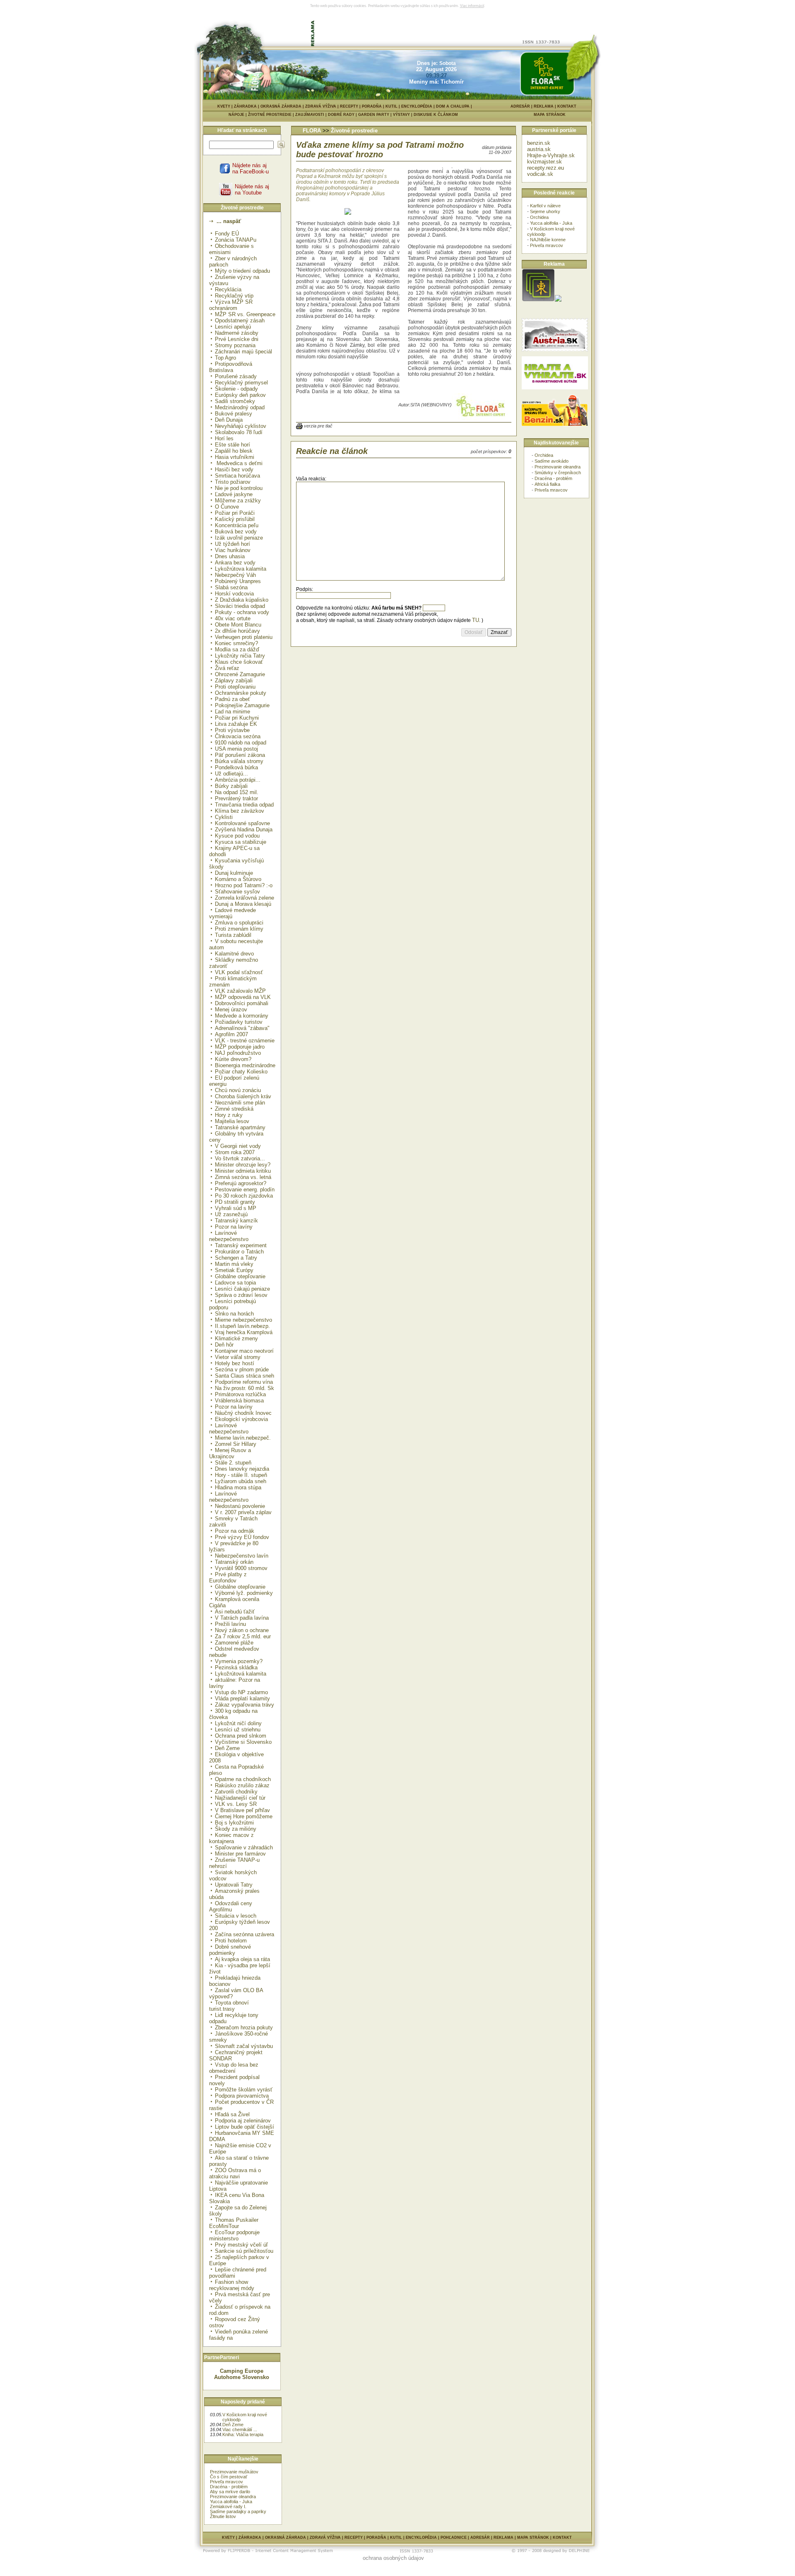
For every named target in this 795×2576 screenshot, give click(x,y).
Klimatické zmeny (236, 1338)
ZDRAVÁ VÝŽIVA (321, 106)
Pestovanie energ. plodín (245, 1190)
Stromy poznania (235, 345)
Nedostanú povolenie (240, 1506)
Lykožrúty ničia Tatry (240, 656)
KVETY (224, 106)
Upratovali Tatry (234, 1885)
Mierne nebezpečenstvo (243, 1320)
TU (476, 620)
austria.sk (539, 149)
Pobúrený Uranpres (238, 581)
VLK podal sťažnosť (239, 972)
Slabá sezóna (231, 587)
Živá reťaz (227, 668)
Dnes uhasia (230, 556)
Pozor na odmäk (235, 1531)
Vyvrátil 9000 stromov (241, 1568)
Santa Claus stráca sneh (245, 1376)
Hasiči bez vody (234, 469)
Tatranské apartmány (240, 1127)
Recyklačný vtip (234, 296)
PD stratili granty (235, 1202)
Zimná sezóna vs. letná (243, 1177)
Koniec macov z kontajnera (231, 1838)
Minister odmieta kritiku (243, 1171)
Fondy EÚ (227, 234)
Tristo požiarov (233, 482)
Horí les (224, 438)
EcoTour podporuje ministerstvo (234, 2235)
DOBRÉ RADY (343, 115)
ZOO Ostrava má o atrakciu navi (235, 2173)
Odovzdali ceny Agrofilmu (231, 1906)
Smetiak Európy (234, 1270)
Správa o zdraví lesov (241, 1295)
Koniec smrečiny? (236, 643)
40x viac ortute (233, 618)
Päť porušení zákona (240, 755)
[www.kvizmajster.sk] (538, 300)
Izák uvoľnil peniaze (239, 538)
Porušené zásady (236, 376)
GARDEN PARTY (376, 115)
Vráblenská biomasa (239, 1401)
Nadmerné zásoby (237, 333)
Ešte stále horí (232, 445)
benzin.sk (539, 143)
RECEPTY (349, 106)
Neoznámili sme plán (240, 1103)
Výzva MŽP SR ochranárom (231, 305)
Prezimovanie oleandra (233, 2497)
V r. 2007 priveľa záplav (243, 1512)
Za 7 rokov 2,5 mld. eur (243, 1636)
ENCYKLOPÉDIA (417, 106)
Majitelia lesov (232, 1121)
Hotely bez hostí (235, 1363)
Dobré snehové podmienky (230, 1950)
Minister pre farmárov (240, 1854)
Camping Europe (242, 2371)
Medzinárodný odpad (240, 407)
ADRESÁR (520, 106)
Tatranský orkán (234, 1562)
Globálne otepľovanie (240, 1276)
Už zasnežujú (231, 1214)
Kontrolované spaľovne (242, 823)
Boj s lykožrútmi (234, 1823)
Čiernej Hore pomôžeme (244, 1816)
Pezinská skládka (236, 1667)
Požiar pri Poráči (235, 513)
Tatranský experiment (241, 1245)
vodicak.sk (540, 174)
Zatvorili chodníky (236, 1792)
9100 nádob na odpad (241, 743)
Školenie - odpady (236, 389)
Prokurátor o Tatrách (239, 1252)
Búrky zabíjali (231, 786)
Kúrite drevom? (233, 1059)
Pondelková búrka (236, 767)
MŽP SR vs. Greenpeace (245, 314)
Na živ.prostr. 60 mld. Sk (245, 1388)
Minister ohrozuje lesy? (243, 1165)
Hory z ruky (229, 1115)
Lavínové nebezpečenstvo (229, 1236)
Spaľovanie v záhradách (244, 1847)
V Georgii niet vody (238, 1146)
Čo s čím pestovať (229, 2477)
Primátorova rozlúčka (240, 1394)
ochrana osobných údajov (393, 2558)
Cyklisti (224, 817)
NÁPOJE (238, 115)
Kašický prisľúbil (235, 519)
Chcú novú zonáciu (238, 1090)
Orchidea (539, 217)
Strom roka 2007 (235, 1152)
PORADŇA (372, 106)
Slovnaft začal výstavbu (244, 2046)
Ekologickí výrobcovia (241, 1419)
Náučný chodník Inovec (243, 1413)
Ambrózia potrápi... (238, 780)
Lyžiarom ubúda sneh (241, 1481)
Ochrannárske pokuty (241, 693)
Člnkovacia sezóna (238, 736)
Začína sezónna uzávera (245, 1934)
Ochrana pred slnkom (241, 1736)
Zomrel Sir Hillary (236, 1444)
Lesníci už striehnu (238, 1730)
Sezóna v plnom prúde (242, 1370)
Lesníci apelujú (233, 327)
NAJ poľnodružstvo (238, 1053)
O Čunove (227, 507)
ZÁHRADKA (245, 106)
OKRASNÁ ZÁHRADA (281, 106)
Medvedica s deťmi (239, 463)
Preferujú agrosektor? (241, 1183)
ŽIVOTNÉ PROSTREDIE (272, 115)
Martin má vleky (234, 1264)
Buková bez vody (236, 532)
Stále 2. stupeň (233, 1463)
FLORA (312, 131)
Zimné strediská (234, 1109)
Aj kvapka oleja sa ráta (242, 1959)
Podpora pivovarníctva (242, 2096)
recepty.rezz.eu (546, 168)
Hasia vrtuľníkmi (235, 457)
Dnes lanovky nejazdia (242, 1469)
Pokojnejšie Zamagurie (242, 705)
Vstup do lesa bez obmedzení (234, 2068)
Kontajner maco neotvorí (244, 1351)
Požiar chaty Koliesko (241, 1072)
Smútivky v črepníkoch (558, 473)
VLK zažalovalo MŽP (240, 991)
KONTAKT (567, 106)
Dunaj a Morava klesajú (243, 904)
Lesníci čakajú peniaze (242, 1289)
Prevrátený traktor (236, 798)
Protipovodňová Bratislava (231, 367)
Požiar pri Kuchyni (237, 718)
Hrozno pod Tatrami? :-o (244, 885)
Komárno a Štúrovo (238, 879)
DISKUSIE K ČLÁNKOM (436, 115)
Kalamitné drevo (234, 954)
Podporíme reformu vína (244, 1382)
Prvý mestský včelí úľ (241, 2245)
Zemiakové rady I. (228, 2506)
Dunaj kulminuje (234, 873)
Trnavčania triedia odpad (244, 805)
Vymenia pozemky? (239, 1661)
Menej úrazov (231, 1010)
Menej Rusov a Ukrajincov (230, 1453)
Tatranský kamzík (236, 1221)
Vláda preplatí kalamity (242, 1699)
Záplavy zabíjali (234, 681)
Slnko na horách (234, 1314)
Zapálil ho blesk (234, 451)
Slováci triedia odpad (240, 606)
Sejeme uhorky (545, 211)
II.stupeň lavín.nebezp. (242, 1326)
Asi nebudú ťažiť (235, 1612)
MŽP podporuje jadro (240, 1047)
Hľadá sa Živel (232, 2114)
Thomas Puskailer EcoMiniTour (234, 2223)
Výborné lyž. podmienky (244, 1593)
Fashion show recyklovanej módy (232, 2285)
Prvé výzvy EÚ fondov (242, 1537)
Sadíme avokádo (552, 461)
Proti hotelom (231, 1941)
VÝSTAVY (403, 115)
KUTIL (391, 106)
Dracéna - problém (229, 2487)
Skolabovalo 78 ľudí (239, 432)
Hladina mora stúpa (238, 1487)
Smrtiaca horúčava (237, 476)
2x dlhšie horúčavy (237, 631)
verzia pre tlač (318, 426)
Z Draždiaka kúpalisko (242, 600)
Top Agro (225, 358)
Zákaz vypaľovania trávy (245, 1705)
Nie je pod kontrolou (239, 488)
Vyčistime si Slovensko (243, 1742)
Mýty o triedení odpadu (242, 271)
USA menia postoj (236, 749)
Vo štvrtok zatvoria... (240, 1158)
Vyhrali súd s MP (236, 1208)
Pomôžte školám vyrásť (244, 2090)
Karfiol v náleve (545, 206)
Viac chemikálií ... (240, 2430)
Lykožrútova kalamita (241, 569)
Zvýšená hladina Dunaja (244, 829)
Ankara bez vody (235, 563)
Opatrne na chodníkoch (243, 1779)
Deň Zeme (227, 1748)
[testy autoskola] (558, 300)
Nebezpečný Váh (235, 575)
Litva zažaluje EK (236, 724)
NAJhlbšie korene (548, 240)
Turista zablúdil (233, 935)
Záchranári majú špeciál (243, 352)
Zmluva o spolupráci (239, 923)
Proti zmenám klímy (239, 929)
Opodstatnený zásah (240, 320)
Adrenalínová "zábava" (242, 1028)
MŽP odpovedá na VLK (243, 997)
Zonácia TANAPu (236, 240)
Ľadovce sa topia (235, 1283)
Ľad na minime (232, 712)
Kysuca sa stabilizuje (241, 842)
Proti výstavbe (232, 730)
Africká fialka (547, 484)
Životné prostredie (354, 131)
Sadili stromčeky (235, 401)
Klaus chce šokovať (239, 662)
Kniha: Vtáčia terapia (243, 2434)
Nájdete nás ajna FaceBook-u (251, 168)
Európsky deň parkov (240, 395)
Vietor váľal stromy (238, 1357)
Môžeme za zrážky (238, 501)
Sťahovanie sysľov (237, 892)
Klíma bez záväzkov (240, 811)
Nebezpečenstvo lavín (242, 1556)
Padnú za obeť (232, 699)
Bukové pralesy (234, 414)
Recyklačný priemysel (241, 383)
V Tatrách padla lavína (242, 1618)
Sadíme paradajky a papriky (238, 2511)
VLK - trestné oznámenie (245, 1041)
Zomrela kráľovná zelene (245, 898)
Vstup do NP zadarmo (241, 1692)
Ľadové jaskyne (234, 494)
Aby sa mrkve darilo (230, 2492)
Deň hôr (224, 1345)
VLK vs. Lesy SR (236, 1804)
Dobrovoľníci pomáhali (242, 1003)
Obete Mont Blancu (238, 625)
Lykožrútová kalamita (241, 1674)
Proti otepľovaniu (235, 687)
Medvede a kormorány (242, 1016)
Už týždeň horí (232, 544)
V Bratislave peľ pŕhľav (242, 1810)
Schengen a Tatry (236, 1258)
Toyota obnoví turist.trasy (229, 2006)
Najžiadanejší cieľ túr (240, 1798)
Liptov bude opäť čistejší (245, 2127)
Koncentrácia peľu (237, 525)
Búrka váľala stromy (239, 761)
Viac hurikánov (233, 550)
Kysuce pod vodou (237, 836)
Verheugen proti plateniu (244, 637)
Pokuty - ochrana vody (242, 612)
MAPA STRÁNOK (550, 115)
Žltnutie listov (223, 2516)
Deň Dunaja (229, 420)
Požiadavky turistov (239, 1022)
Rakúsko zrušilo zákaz (242, 1785)
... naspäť (228, 221)
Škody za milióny (236, 1829)
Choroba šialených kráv (243, 1096)
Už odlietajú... (231, 774)
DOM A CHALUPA (453, 106)
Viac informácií (472, 6)
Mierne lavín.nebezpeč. (243, 1438)
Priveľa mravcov (226, 2482)
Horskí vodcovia (234, 594)
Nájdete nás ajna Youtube (252, 190)
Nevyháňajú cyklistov (241, 426)
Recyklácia (228, 289)
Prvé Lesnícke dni (237, 339)
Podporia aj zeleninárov (243, 2121)
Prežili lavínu (230, 1624)
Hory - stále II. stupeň (241, 1475)
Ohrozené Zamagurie (240, 674)
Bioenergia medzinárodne (245, 1065)
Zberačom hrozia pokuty (244, 2027)
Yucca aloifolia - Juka (231, 2502)
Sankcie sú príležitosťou (244, 2251)
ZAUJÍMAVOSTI (312, 115)
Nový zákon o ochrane (242, 1630)
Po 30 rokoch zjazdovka (244, 1196)
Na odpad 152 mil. (237, 792)
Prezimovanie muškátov (234, 2472)
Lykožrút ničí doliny (238, 1723)
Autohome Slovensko (242, 2377)
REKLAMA (544, 106)
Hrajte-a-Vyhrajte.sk (551, 155)
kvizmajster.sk (544, 162)
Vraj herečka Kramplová (244, 1332)
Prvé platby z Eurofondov (228, 1577)
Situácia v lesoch (236, 1916)
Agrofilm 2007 (231, 1034)
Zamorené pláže (234, 1643)
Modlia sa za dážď (237, 649)
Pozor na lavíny (234, 1227)
